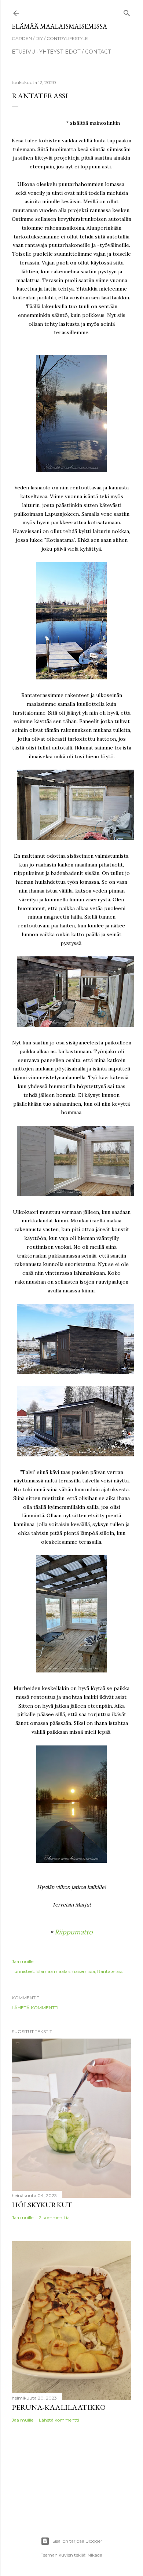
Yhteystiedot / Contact (75, 52)
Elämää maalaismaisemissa (59, 26)
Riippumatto (74, 1932)
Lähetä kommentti (35, 2008)
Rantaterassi (110, 1971)
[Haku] (127, 12)
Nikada (95, 2555)
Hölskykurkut (42, 2205)
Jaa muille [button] (23, 1961)
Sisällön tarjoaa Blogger (77, 2541)
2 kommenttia (54, 2217)
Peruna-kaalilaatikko (59, 2407)
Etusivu (23, 52)
